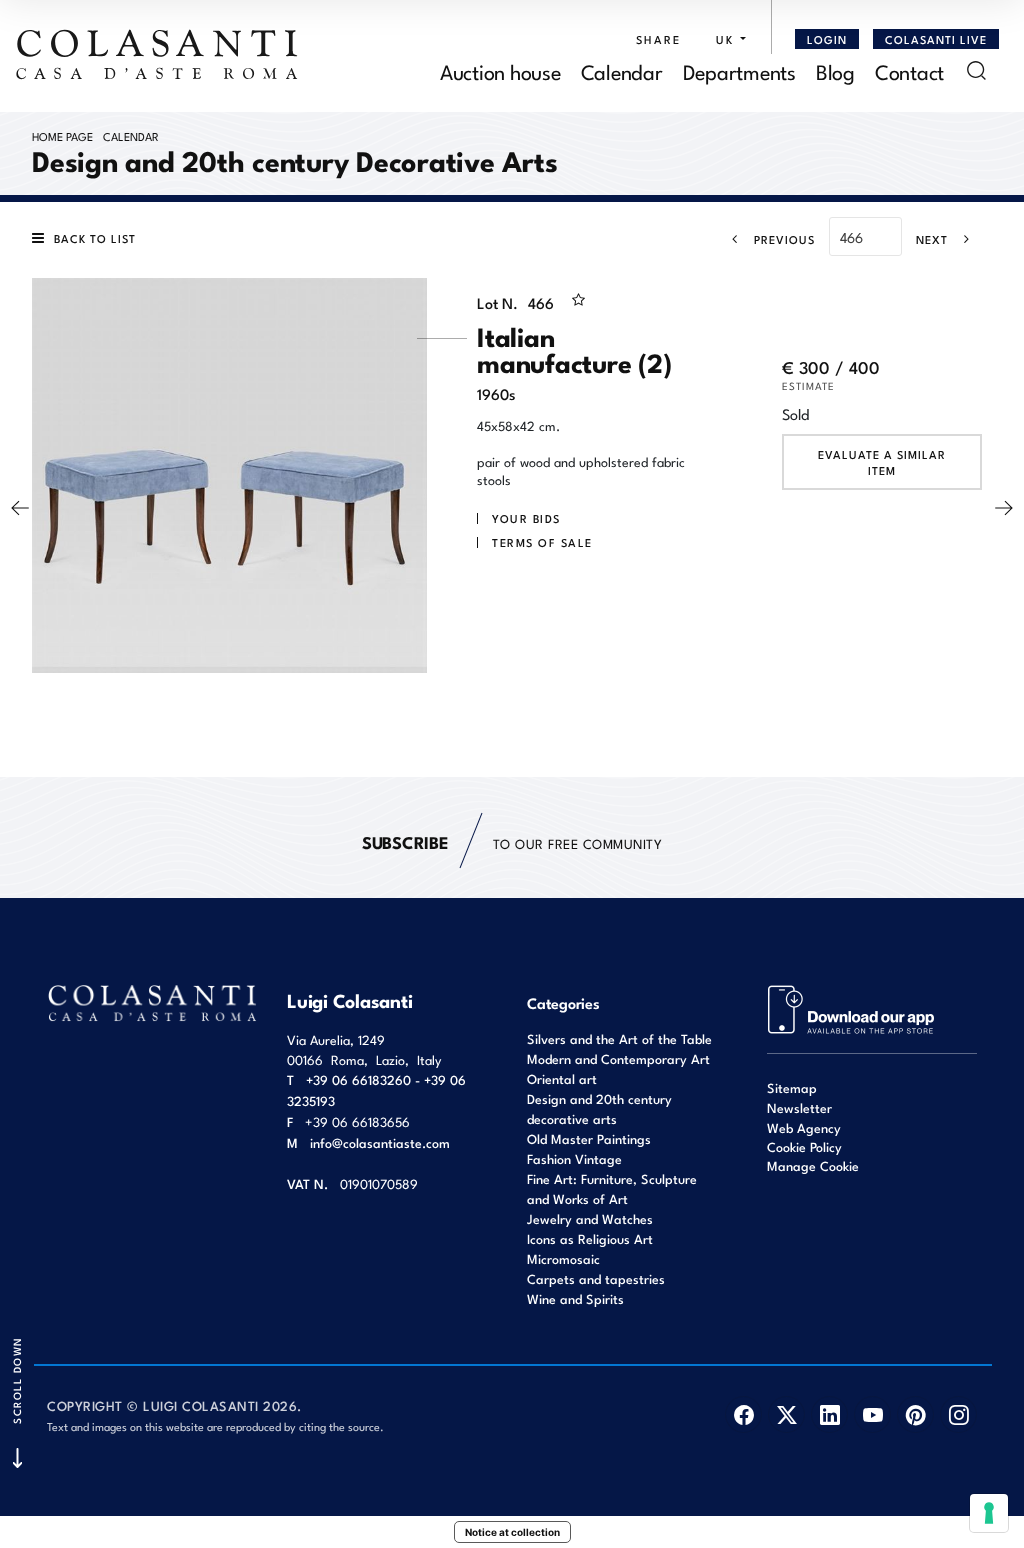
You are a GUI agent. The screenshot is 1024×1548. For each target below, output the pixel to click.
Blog (835, 70)
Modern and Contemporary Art (618, 1058)
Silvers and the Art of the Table (619, 1038)
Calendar (622, 70)
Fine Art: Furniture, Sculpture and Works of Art (612, 1188)
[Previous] (20, 508)
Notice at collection (512, 1532)
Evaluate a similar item (882, 462)
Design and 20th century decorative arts (599, 1108)
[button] (726, 39)
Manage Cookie (813, 1165)
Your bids (526, 518)
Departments (739, 70)
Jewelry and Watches (590, 1218)
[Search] (976, 70)
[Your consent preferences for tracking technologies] (989, 1513)
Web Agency (804, 1127)
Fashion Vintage (574, 1158)
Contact (909, 70)
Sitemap (792, 1087)
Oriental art (562, 1078)
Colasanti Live (936, 39)
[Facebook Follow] (743, 1414)
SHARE (658, 39)
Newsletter (799, 1107)
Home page (62, 136)
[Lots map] (851, 1007)
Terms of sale (542, 542)
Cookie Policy (804, 1147)
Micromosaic (563, 1258)
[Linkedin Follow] (829, 1414)
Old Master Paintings (589, 1138)
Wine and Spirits (575, 1298)
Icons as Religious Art (590, 1238)
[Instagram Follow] (958, 1414)
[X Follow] (786, 1414)
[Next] (1004, 508)
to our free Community (512, 841)
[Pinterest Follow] (915, 1414)
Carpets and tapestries (596, 1278)
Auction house (500, 70)
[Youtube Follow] (872, 1414)
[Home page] (158, 54)
